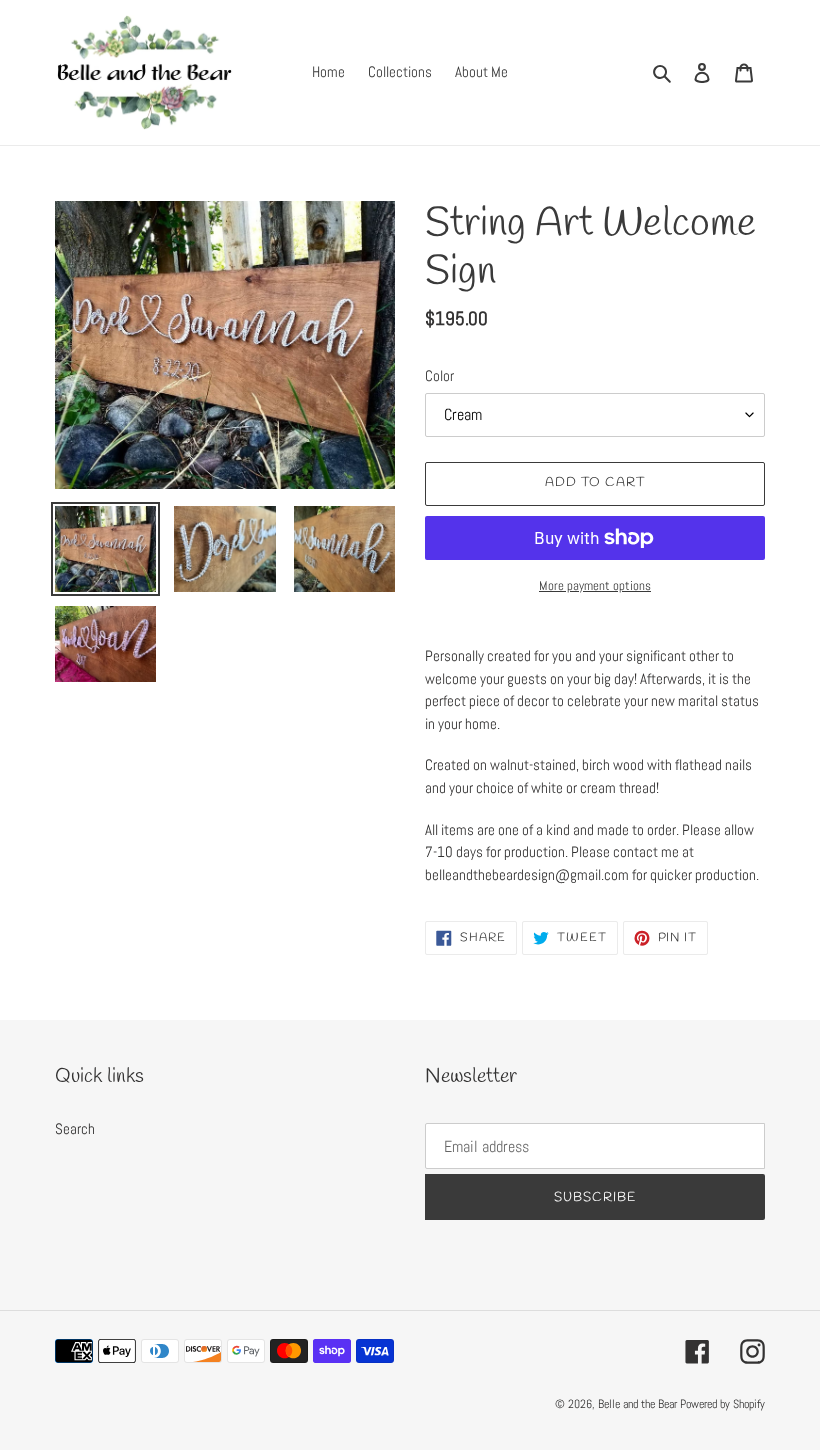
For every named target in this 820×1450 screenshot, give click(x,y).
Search (75, 1128)
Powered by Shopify (722, 1404)
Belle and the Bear (637, 1404)
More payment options (595, 585)
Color (439, 375)
